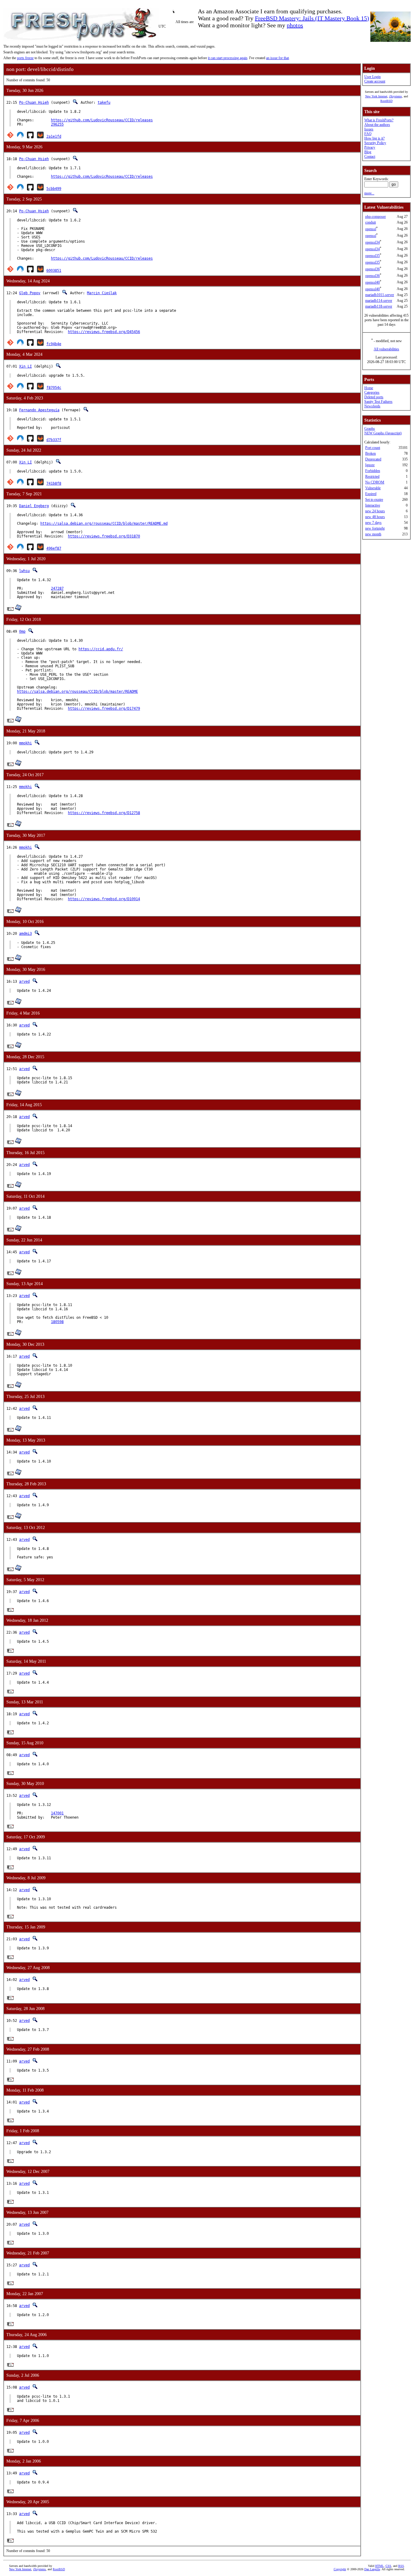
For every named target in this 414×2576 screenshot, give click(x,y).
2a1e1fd (54, 136)
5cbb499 (54, 189)
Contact (370, 157)
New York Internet (376, 96)
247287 (57, 588)
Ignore (370, 465)
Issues (369, 129)
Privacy (370, 147)
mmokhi (25, 743)
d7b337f (54, 440)
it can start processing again (228, 58)
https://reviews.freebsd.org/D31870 (104, 536)
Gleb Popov (30, 293)
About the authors (377, 125)
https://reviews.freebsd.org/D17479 (104, 709)
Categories (372, 392)
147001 (57, 1813)
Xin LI (25, 366)
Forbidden (373, 471)
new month (373, 534)
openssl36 (372, 269)
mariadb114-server (379, 301)
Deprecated (373, 459)
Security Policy (375, 143)
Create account (375, 81)
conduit (371, 222)
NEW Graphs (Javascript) (383, 433)
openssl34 (372, 242)
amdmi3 (25, 934)
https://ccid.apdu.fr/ (101, 649)
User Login (372, 77)
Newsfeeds (372, 406)
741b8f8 (54, 483)
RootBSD (386, 101)
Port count (373, 448)
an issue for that (277, 58)
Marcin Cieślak (102, 293)
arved (24, 982)
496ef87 (54, 548)
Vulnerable (373, 488)
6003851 (54, 271)
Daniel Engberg (34, 506)
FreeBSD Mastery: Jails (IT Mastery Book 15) (312, 18)
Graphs (370, 429)
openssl (371, 229)
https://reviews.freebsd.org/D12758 (104, 813)
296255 (57, 124)
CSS (388, 2566)
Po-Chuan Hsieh (34, 103)
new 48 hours (375, 517)
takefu (104, 103)
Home (369, 388)
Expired (371, 494)
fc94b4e (54, 344)
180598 (57, 1322)
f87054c (54, 388)
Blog (368, 152)
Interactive (373, 505)
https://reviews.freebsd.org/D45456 (104, 332)
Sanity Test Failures (378, 402)
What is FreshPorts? (379, 120)
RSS (401, 2566)
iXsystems (396, 96)
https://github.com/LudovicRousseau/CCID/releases (102, 120)
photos (295, 25)
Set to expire (374, 500)
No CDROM (375, 482)
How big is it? (374, 138)
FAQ (368, 134)
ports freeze (25, 58)
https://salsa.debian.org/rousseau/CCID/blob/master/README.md (104, 524)
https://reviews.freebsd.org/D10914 (104, 899)
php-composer (376, 217)
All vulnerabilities (386, 349)
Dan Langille (372, 2569)
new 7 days (373, 523)
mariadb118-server (379, 306)
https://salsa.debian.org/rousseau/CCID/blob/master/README (77, 692)
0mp (22, 631)
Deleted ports (374, 397)
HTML (379, 2566)
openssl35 (372, 256)
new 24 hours (375, 511)
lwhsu (24, 571)
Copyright (340, 2569)
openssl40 (372, 282)
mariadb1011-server (380, 295)
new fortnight (375, 528)
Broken (371, 453)
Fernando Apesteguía (39, 410)
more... (369, 193)
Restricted (372, 476)
